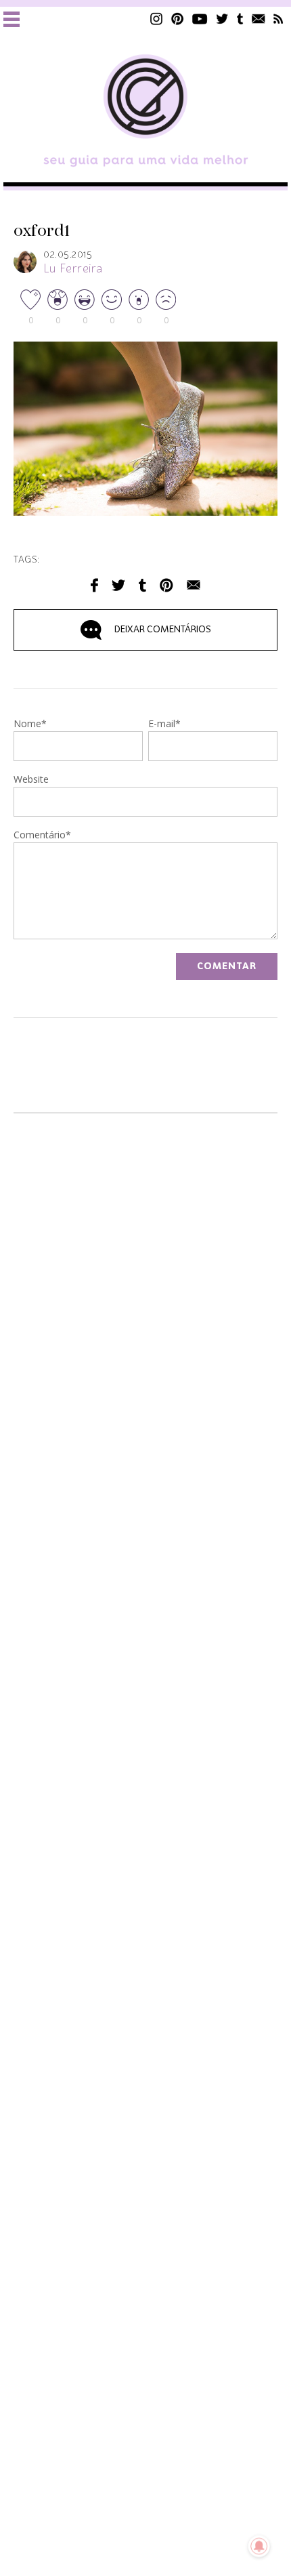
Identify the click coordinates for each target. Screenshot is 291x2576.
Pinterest (177, 19)
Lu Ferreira (73, 269)
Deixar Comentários (163, 630)
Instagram (156, 19)
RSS (278, 19)
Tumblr (240, 19)
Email (194, 585)
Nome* (30, 724)
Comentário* (42, 836)
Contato (259, 19)
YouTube (200, 19)
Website (31, 780)
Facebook (94, 585)
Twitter (222, 19)
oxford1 (42, 231)
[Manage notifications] (259, 2546)
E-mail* (164, 724)
